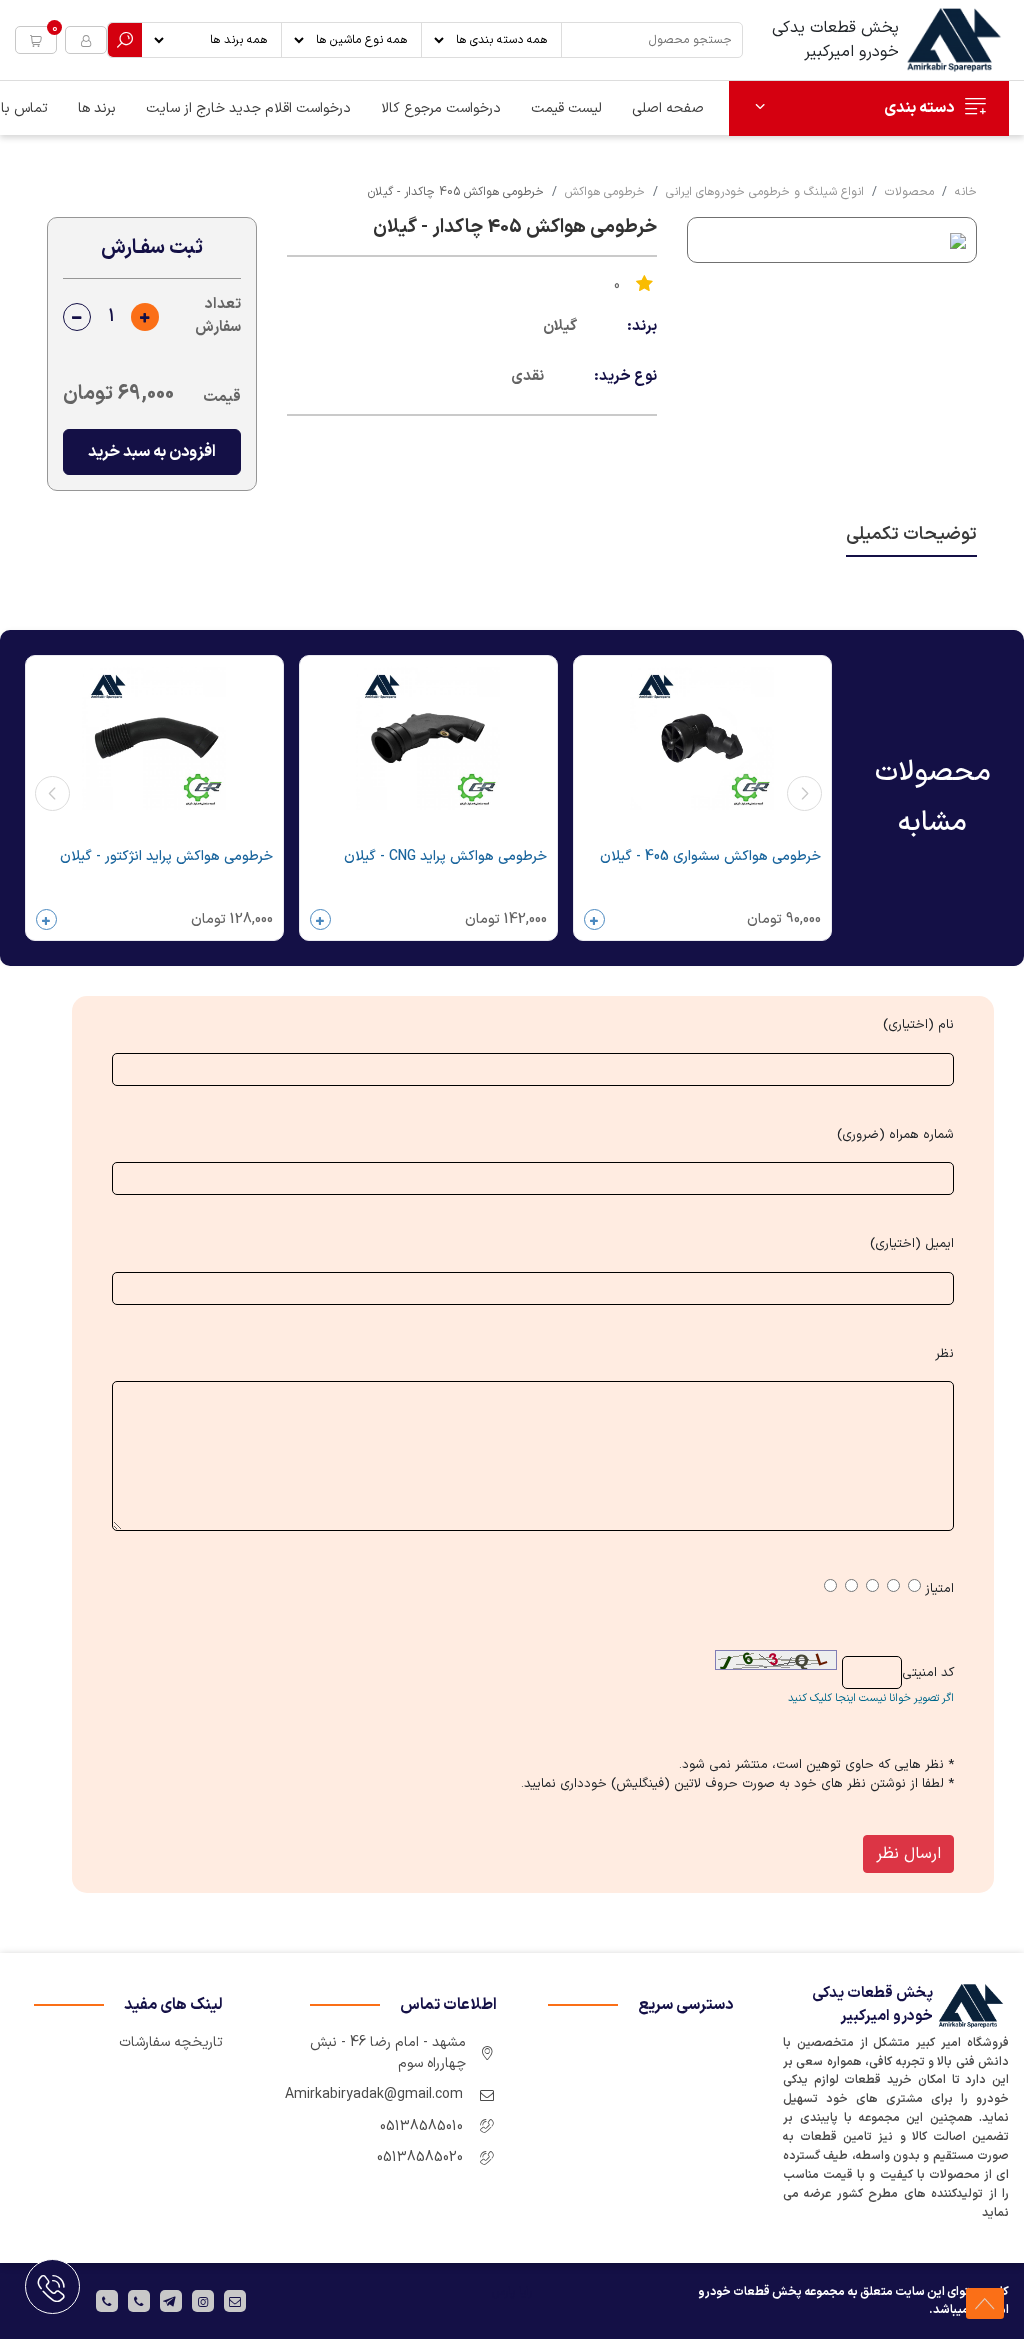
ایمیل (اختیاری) (912, 1244)
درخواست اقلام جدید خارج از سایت (248, 108)
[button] (36, 40)
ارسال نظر (908, 1854)
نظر (944, 1354)
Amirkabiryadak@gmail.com (374, 2094)
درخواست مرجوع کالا (441, 108)
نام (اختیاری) (918, 1025)
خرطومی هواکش (605, 192)
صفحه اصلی (668, 108)
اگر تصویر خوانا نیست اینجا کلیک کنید (871, 1699)
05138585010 (421, 2126)
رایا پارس (512, 2292)
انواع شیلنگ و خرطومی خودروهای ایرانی (765, 192)
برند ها (97, 108)
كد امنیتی (928, 1673)
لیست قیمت (566, 108)
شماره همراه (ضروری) (895, 1135)
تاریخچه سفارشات (171, 2042)
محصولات (909, 192)
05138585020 (420, 2157)
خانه (966, 192)
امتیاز (939, 1589)
